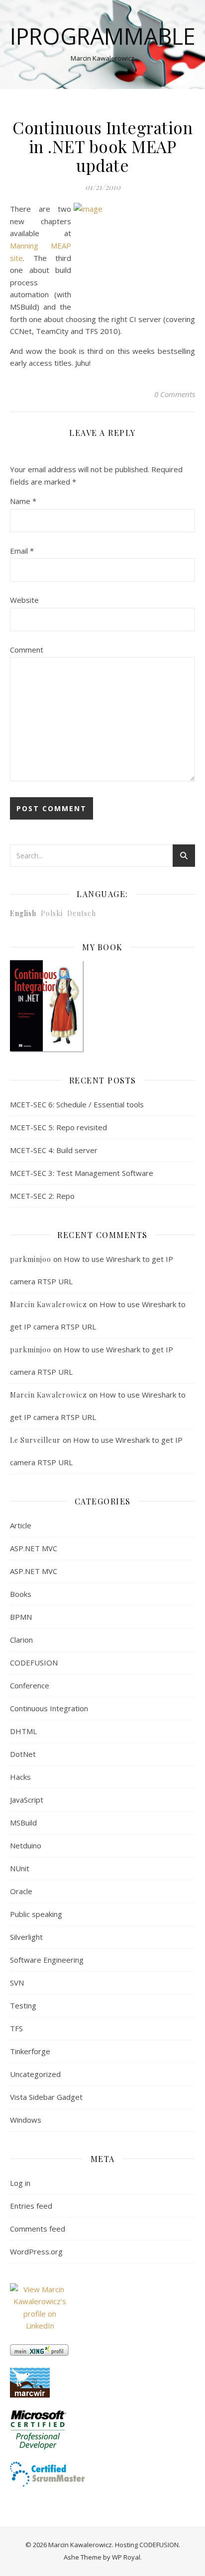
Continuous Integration (49, 1708)
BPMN (21, 1617)
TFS (16, 2028)
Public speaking (36, 1914)
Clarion (21, 1640)
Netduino (26, 1845)
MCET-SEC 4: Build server (54, 1150)
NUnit (20, 1868)
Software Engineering (47, 1960)
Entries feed (31, 2206)
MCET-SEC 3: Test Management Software (82, 1173)
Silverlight (26, 1937)
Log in (20, 2183)
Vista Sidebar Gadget (46, 2097)
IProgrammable (103, 36)
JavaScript (27, 1800)
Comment (27, 650)
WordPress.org (36, 2251)
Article (21, 1525)
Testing (23, 2005)
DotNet (23, 1754)
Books (21, 1594)
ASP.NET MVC (34, 1548)
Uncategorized (35, 2074)
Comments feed (38, 2229)
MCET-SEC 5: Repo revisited (58, 1127)
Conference (30, 1685)
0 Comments (175, 394)
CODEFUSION (34, 1662)
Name (23, 501)
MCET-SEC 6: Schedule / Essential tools (77, 1104)
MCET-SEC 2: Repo (42, 1196)
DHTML (23, 1731)
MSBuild (23, 1823)
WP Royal (126, 2557)
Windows (26, 2120)
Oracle (21, 1891)
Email (22, 551)
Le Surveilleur (35, 1440)
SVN (17, 1983)
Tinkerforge (30, 2051)
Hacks (20, 1777)
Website (24, 600)
